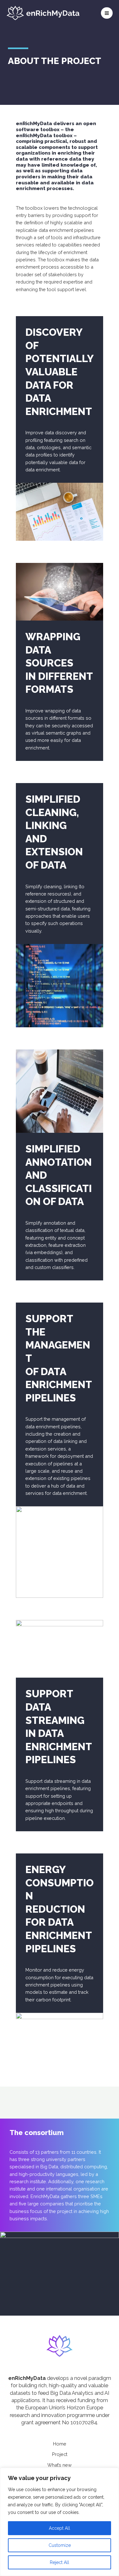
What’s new (60, 2465)
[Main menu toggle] (107, 13)
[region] (60, 2522)
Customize (60, 2545)
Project (60, 2454)
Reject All (60, 2562)
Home (60, 2444)
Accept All (60, 2528)
